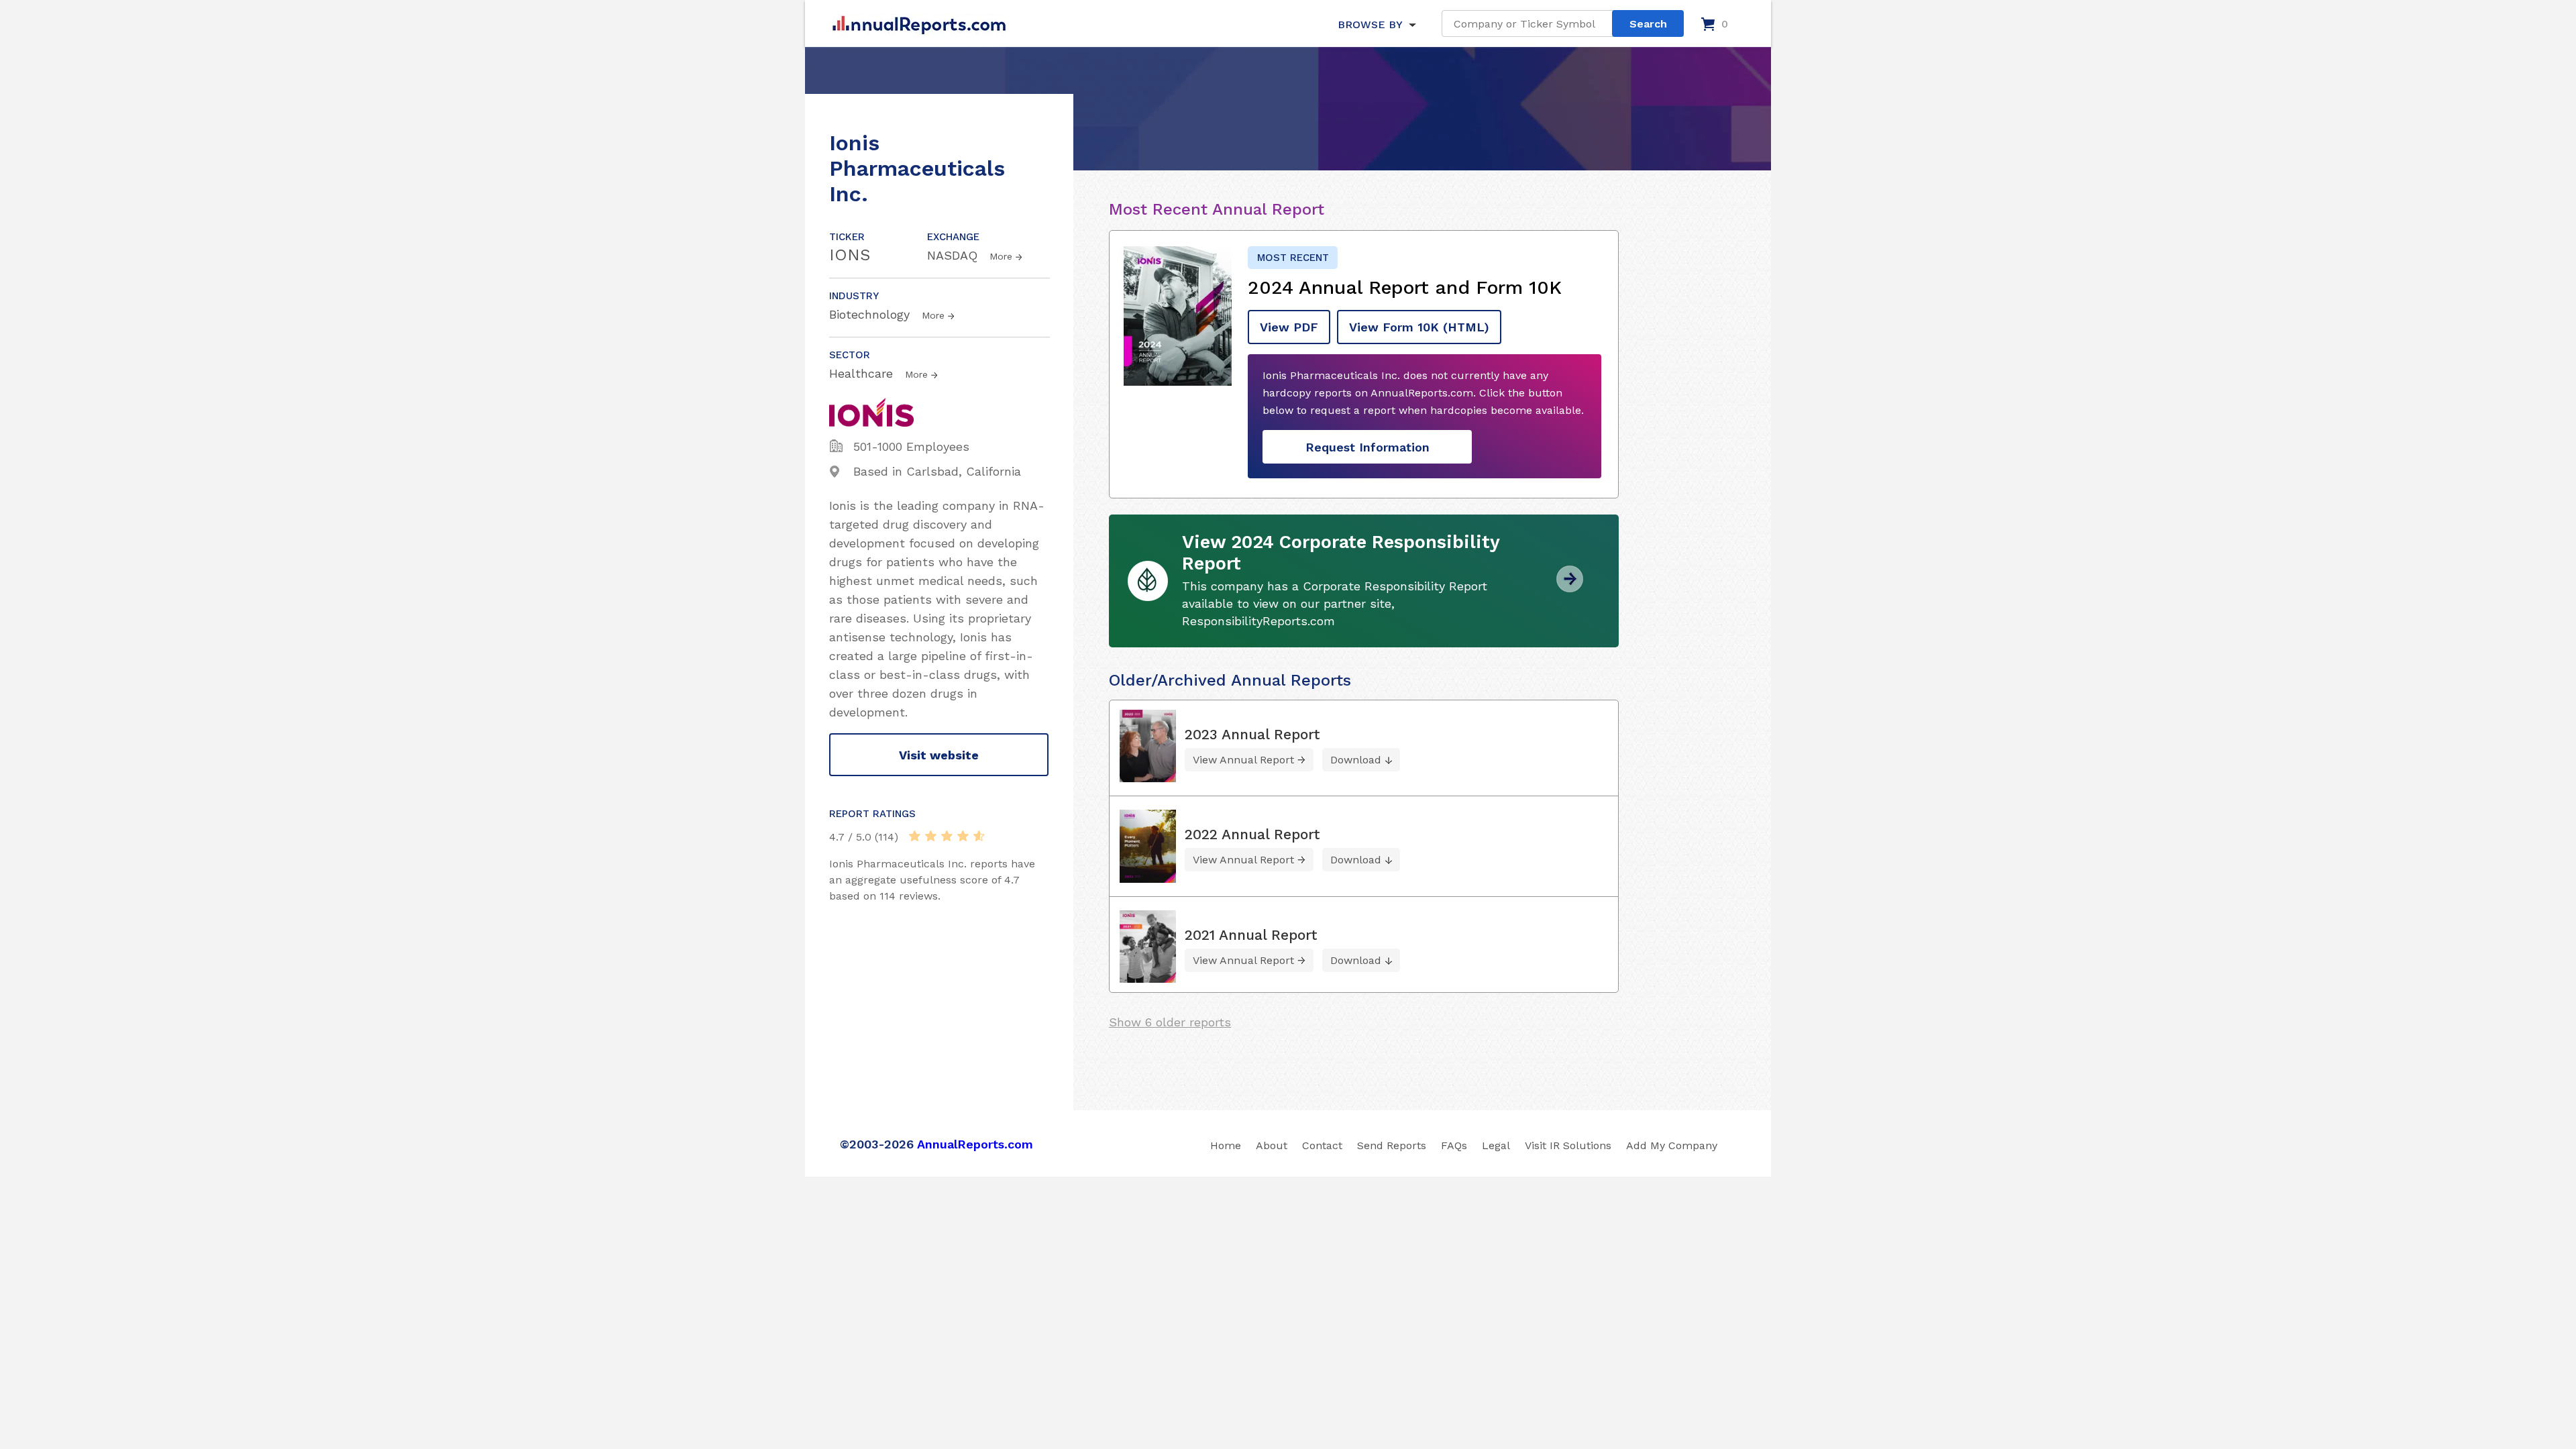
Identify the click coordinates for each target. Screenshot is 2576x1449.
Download (1356, 760)
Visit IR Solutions (1568, 1145)
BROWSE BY (1370, 24)
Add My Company (1672, 1145)
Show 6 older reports (1170, 1022)
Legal (1496, 1145)
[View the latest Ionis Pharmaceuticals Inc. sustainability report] (1570, 587)
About (1272, 1145)
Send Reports (1392, 1145)
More (1001, 256)
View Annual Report (1243, 760)
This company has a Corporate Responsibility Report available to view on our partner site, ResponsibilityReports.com (1335, 603)
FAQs (1454, 1145)
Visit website (939, 755)
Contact (1322, 1145)
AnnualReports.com (975, 1144)
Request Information (1367, 447)
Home (1226, 1145)
